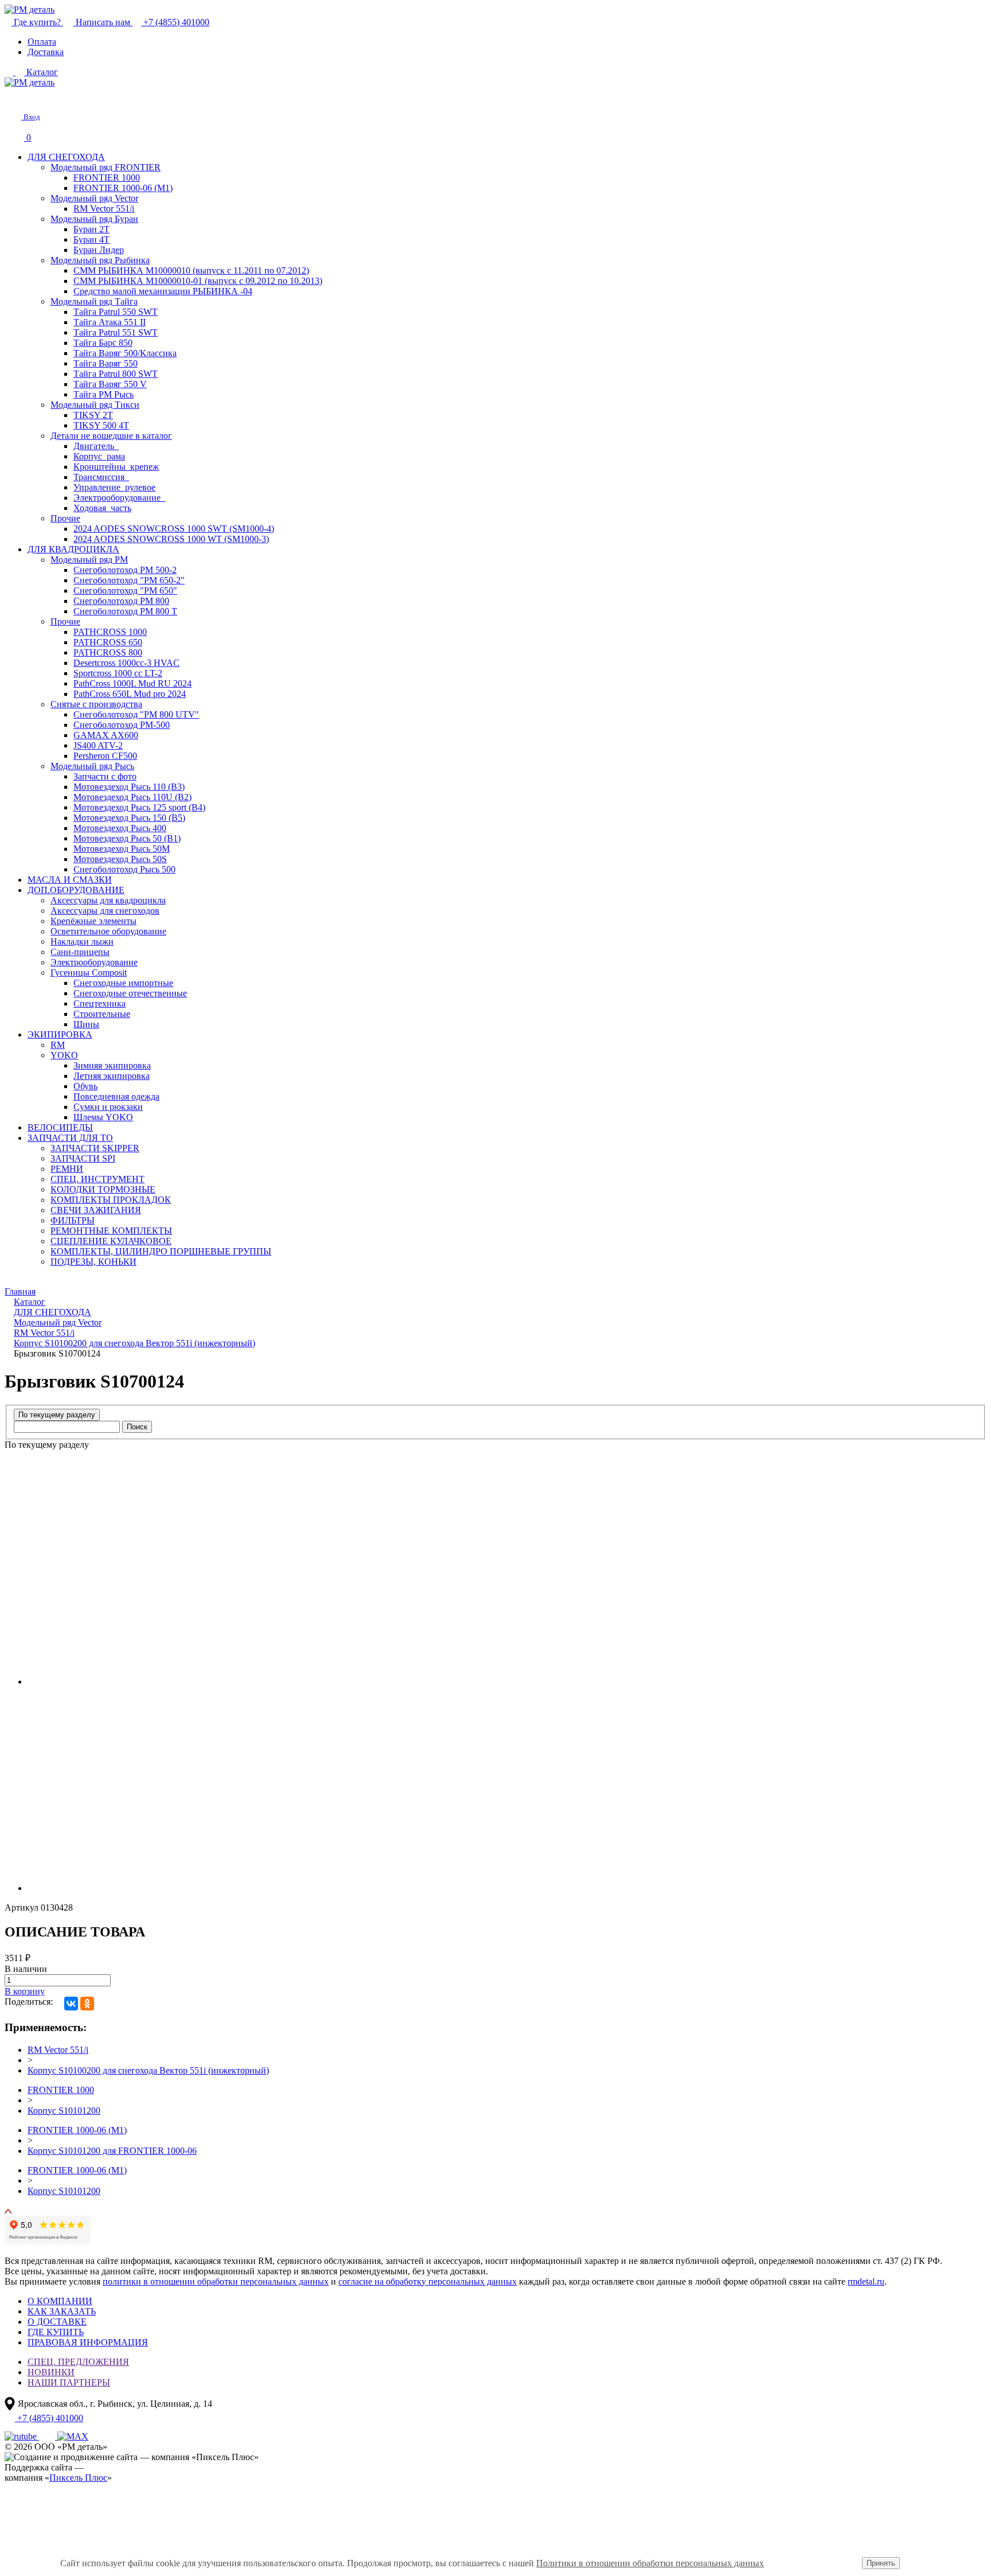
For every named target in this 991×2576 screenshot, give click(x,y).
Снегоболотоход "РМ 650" (125, 591)
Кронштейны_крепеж (116, 467)
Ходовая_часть (102, 508)
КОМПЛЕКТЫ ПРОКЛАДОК (111, 1200)
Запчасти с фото (105, 776)
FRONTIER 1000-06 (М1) (123, 188)
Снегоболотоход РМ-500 (122, 725)
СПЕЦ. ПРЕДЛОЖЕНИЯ (78, 2362)
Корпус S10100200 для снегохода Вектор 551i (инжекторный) (148, 2070)
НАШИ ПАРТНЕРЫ (69, 2382)
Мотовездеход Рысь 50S (120, 859)
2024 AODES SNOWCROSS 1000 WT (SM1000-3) (171, 539)
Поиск (137, 1427)
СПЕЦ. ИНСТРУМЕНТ (97, 1179)
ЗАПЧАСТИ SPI (83, 1158)
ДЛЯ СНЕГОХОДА (66, 157)
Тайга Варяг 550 (106, 363)
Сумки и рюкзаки (108, 1107)
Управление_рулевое (114, 487)
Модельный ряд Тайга (94, 301)
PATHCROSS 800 (108, 652)
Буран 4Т (91, 239)
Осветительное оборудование (108, 931)
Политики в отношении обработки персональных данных (650, 2563)
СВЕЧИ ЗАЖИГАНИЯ (96, 1210)
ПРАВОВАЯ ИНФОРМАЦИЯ (88, 2342)
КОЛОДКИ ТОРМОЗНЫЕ (103, 1189)
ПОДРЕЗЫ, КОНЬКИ (93, 1262)
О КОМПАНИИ (60, 2301)
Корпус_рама (99, 456)
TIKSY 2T (93, 415)
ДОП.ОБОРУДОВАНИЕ (76, 890)
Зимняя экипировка (112, 1065)
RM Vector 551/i (104, 209)
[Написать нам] (13, 97)
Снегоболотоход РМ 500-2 (125, 570)
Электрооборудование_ (119, 498)
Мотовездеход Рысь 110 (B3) (129, 787)
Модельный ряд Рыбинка (100, 260)
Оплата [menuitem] (42, 42)
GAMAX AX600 (106, 735)
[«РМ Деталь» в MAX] (73, 2436)
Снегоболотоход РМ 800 (121, 601)
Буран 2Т (91, 229)
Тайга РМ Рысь (104, 394)
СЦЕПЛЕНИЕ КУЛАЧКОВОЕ (111, 1241)
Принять (881, 2563)
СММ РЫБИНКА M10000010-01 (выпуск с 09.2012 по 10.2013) (198, 281)
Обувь (85, 1086)
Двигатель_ (96, 446)
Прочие (65, 518)
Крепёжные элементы (93, 921)
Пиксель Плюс (78, 2478)
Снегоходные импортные (123, 983)
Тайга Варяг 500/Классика (125, 353)
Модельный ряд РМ (89, 560)
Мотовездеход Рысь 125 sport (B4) (139, 807)
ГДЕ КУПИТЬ (56, 2332)
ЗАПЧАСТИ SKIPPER (95, 1148)
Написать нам (103, 22)
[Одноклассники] (87, 2004)
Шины (86, 1024)
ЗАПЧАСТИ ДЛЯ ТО (70, 1138)
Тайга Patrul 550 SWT (116, 312)
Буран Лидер (99, 250)
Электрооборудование (94, 962)
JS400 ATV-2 (98, 745)
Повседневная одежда (116, 1096)
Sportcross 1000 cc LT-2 (118, 673)
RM (58, 1045)
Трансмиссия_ (101, 477)
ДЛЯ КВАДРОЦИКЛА (73, 549)
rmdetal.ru (866, 2281)
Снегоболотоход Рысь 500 (124, 869)
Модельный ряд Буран (94, 219)
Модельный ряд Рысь (92, 766)
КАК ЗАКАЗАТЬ (62, 2311)
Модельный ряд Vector (94, 198)
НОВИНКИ (51, 2372)
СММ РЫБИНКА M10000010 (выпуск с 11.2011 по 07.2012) (191, 270)
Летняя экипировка (112, 1076)
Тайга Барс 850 (103, 343)
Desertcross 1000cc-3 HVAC (126, 663)
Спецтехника (100, 1003)
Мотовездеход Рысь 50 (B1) (127, 838)
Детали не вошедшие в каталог (111, 436)
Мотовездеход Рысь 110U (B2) (132, 797)
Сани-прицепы (80, 952)
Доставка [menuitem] (46, 52)
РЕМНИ (67, 1169)
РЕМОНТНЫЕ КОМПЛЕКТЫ (111, 1231)
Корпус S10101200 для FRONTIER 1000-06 (112, 2151)
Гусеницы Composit (89, 973)
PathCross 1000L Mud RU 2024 (132, 683)
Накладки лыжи (82, 942)
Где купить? (37, 22)
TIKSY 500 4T (101, 425)
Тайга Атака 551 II (110, 322)
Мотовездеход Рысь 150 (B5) (129, 818)
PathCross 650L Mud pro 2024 (130, 694)
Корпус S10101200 (64, 2111)
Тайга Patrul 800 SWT (116, 374)
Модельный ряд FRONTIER (106, 167)
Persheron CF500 (105, 756)
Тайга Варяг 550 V (110, 384)
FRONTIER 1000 (107, 178)
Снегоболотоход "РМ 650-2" (129, 580)
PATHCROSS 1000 (110, 632)
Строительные (102, 1014)
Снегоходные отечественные (130, 993)
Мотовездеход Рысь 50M (122, 849)
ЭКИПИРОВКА (60, 1034)
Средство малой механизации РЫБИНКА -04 (163, 291)
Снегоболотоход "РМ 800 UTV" (136, 714)
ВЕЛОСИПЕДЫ (60, 1127)
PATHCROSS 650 (108, 642)
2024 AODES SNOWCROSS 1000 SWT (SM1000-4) (174, 529)
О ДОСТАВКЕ (57, 2322)
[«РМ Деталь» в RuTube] (22, 2436)
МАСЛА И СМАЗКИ (70, 880)
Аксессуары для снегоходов (105, 911)
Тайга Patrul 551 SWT (116, 332)
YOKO (64, 1055)
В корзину (25, 1991)
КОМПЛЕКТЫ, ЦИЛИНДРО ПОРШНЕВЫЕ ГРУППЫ (161, 1251)
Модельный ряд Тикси (95, 405)
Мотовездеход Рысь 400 (120, 828)
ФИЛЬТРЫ (73, 1220)
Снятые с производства (96, 704)
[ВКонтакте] (71, 2004)
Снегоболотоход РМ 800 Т (125, 611)
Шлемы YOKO (103, 1117)
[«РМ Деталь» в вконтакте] (48, 2436)
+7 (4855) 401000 (175, 22)
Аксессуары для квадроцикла (108, 900)
